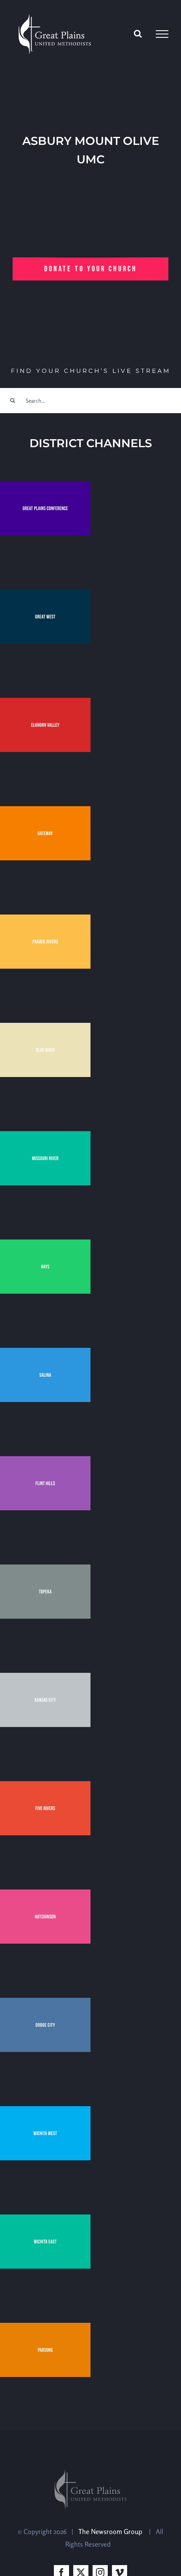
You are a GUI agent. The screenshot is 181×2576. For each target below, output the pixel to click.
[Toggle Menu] (162, 34)
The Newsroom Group (111, 2531)
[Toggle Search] (138, 34)
